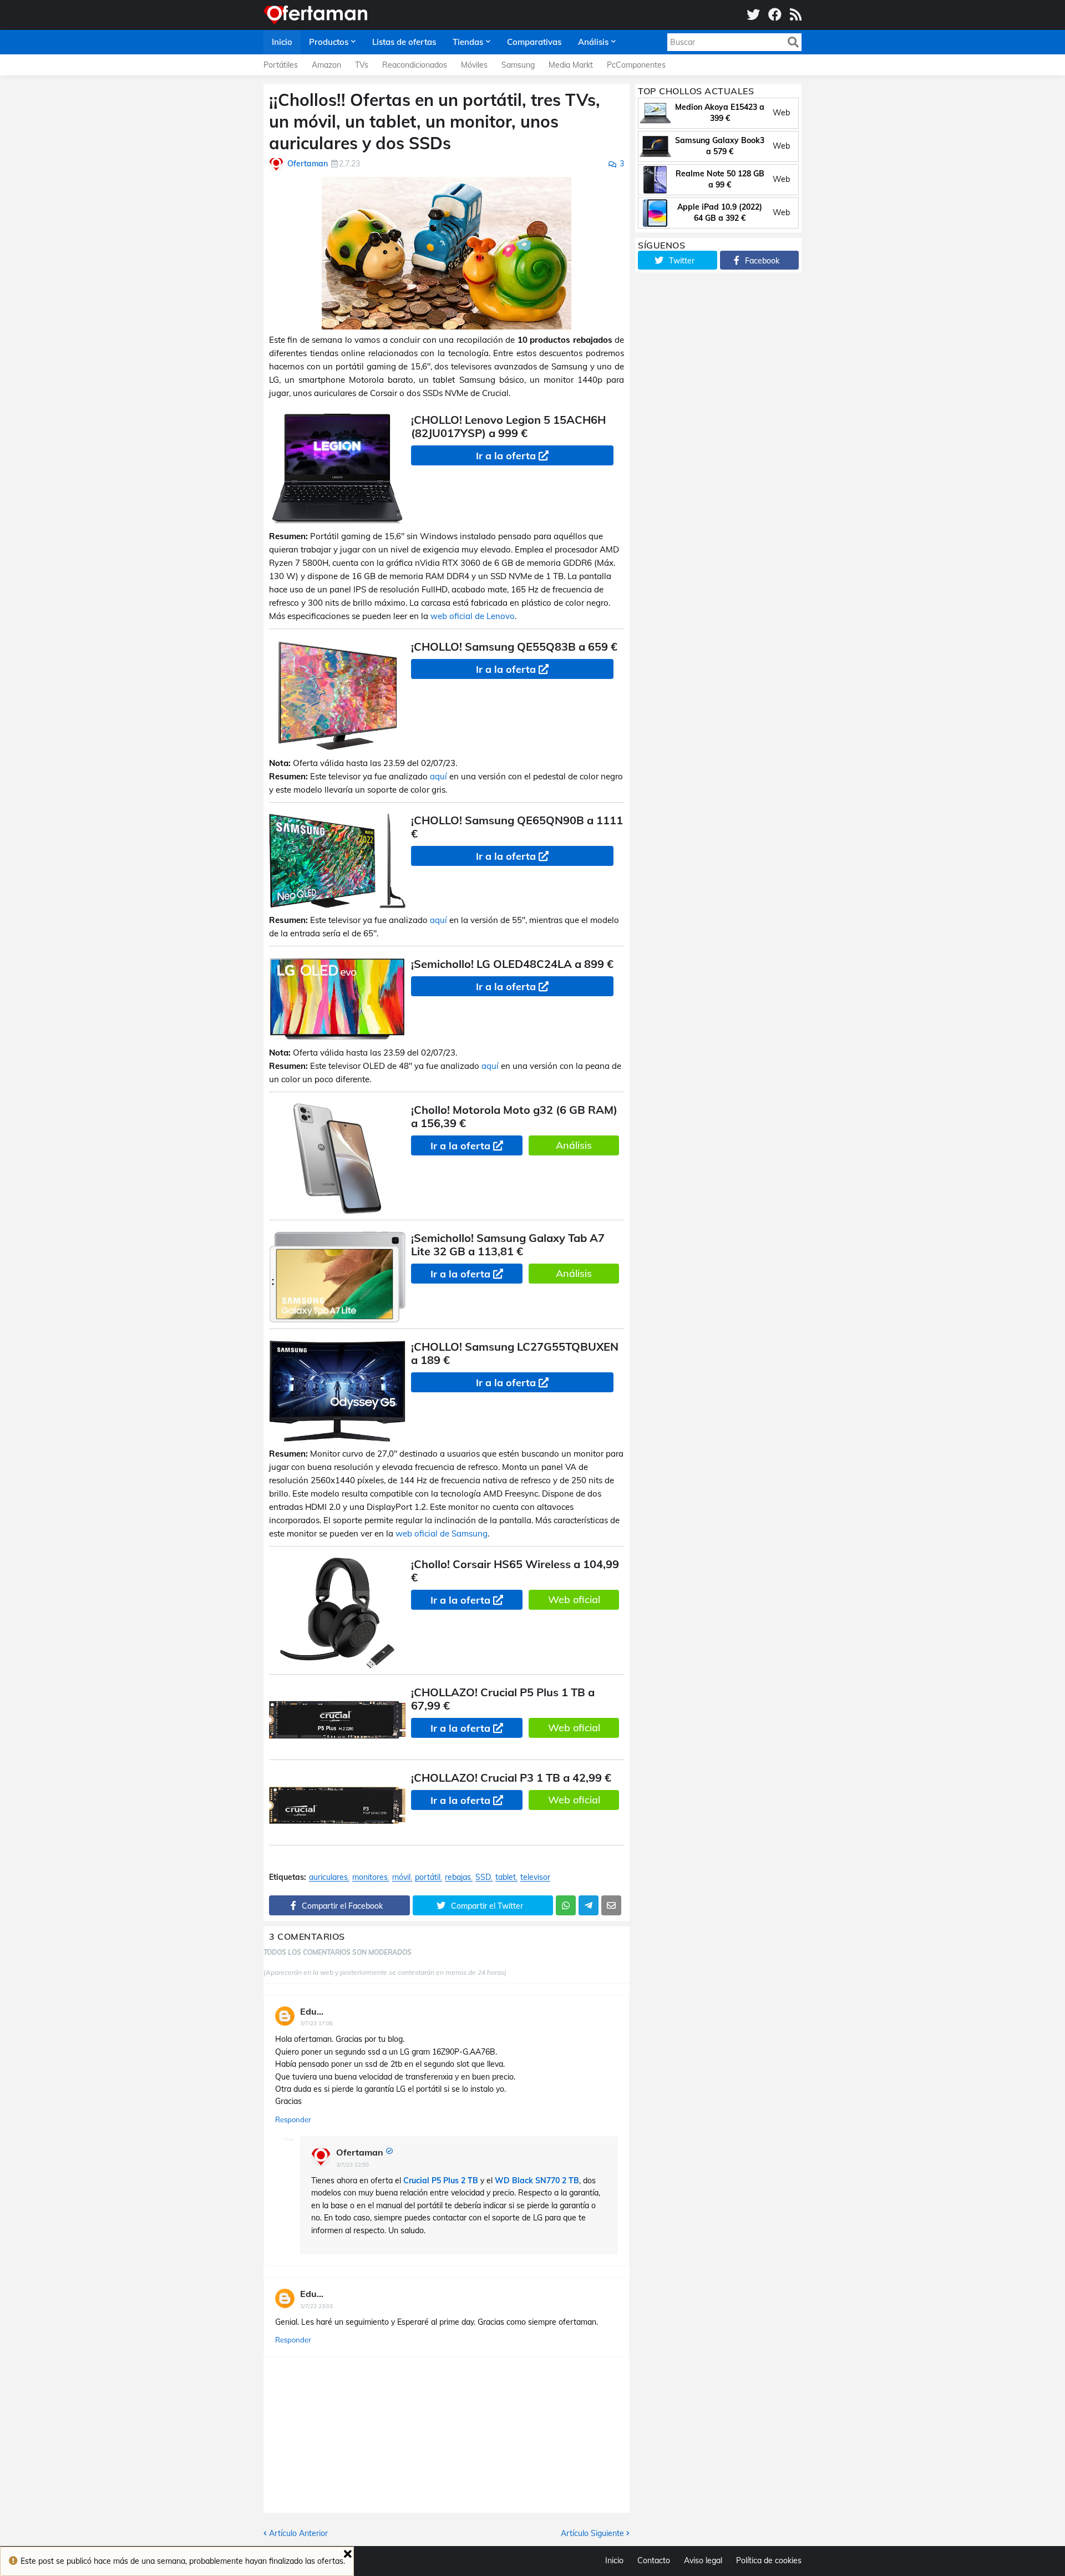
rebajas (458, 1877)
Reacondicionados (415, 65)
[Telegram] (589, 1905)
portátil (428, 1877)
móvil (401, 1877)
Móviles (474, 65)
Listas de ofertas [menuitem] (404, 42)
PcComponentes (636, 65)
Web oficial (574, 1599)
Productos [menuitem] (329, 42)
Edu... (312, 2011)
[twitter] (753, 15)
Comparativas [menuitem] (534, 42)
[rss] (796, 15)
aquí (438, 776)
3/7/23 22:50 (353, 2165)
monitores (370, 1877)
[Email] (611, 1905)
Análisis (574, 1145)
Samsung (518, 65)
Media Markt (571, 65)
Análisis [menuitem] (593, 42)
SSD (483, 1877)
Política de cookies (769, 2560)
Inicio (614, 2560)
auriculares (328, 1877)
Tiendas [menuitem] (468, 42)
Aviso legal (703, 2560)
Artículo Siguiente (592, 2533)
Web (781, 113)
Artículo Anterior (298, 2533)
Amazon (326, 65)
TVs (362, 65)
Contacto (654, 2560)
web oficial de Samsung (442, 1533)
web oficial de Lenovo (473, 616)
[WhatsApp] (566, 1905)
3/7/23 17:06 (316, 2023)
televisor (535, 1877)
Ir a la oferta (506, 456)
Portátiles (281, 65)
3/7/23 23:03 (316, 2306)
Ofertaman (360, 2152)
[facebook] (775, 15)
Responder (293, 2119)
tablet (506, 1877)
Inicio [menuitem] (282, 42)
